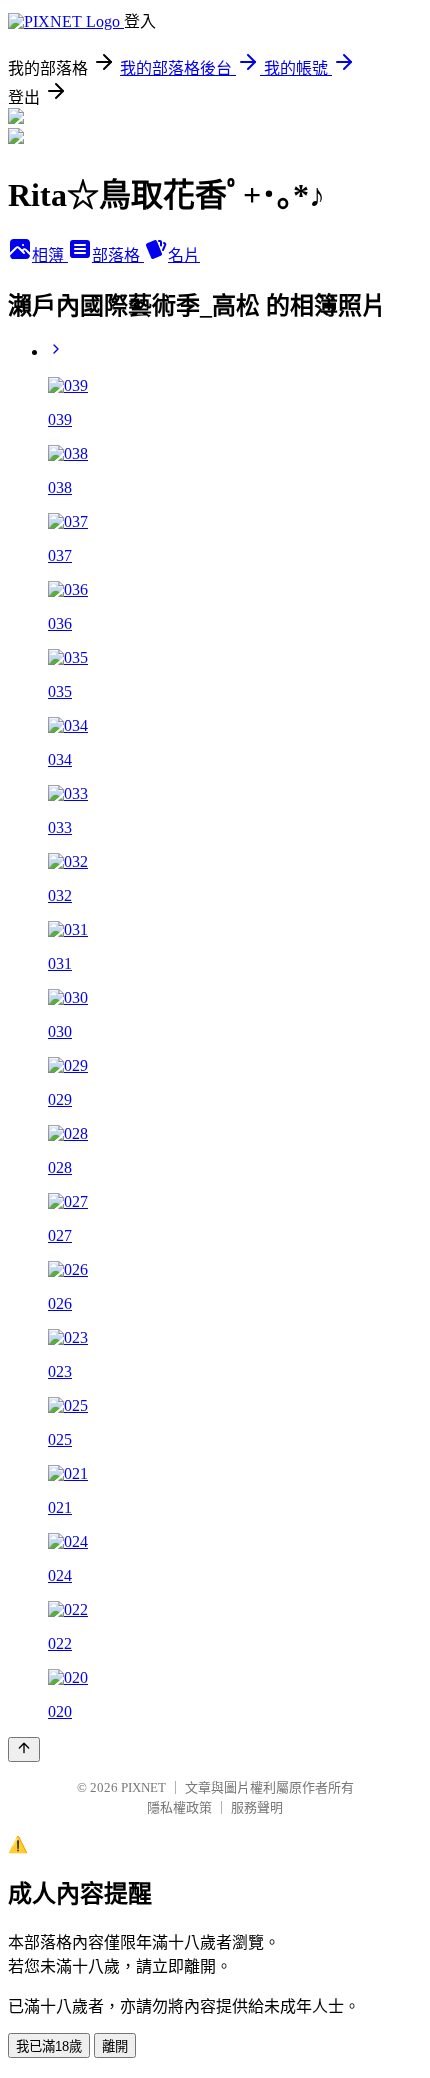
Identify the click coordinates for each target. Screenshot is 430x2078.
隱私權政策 (179, 1807)
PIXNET (143, 1787)
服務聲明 (257, 1807)
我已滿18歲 (49, 2046)
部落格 (118, 255)
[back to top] (24, 1749)
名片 (184, 255)
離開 (115, 2046)
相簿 (50, 255)
